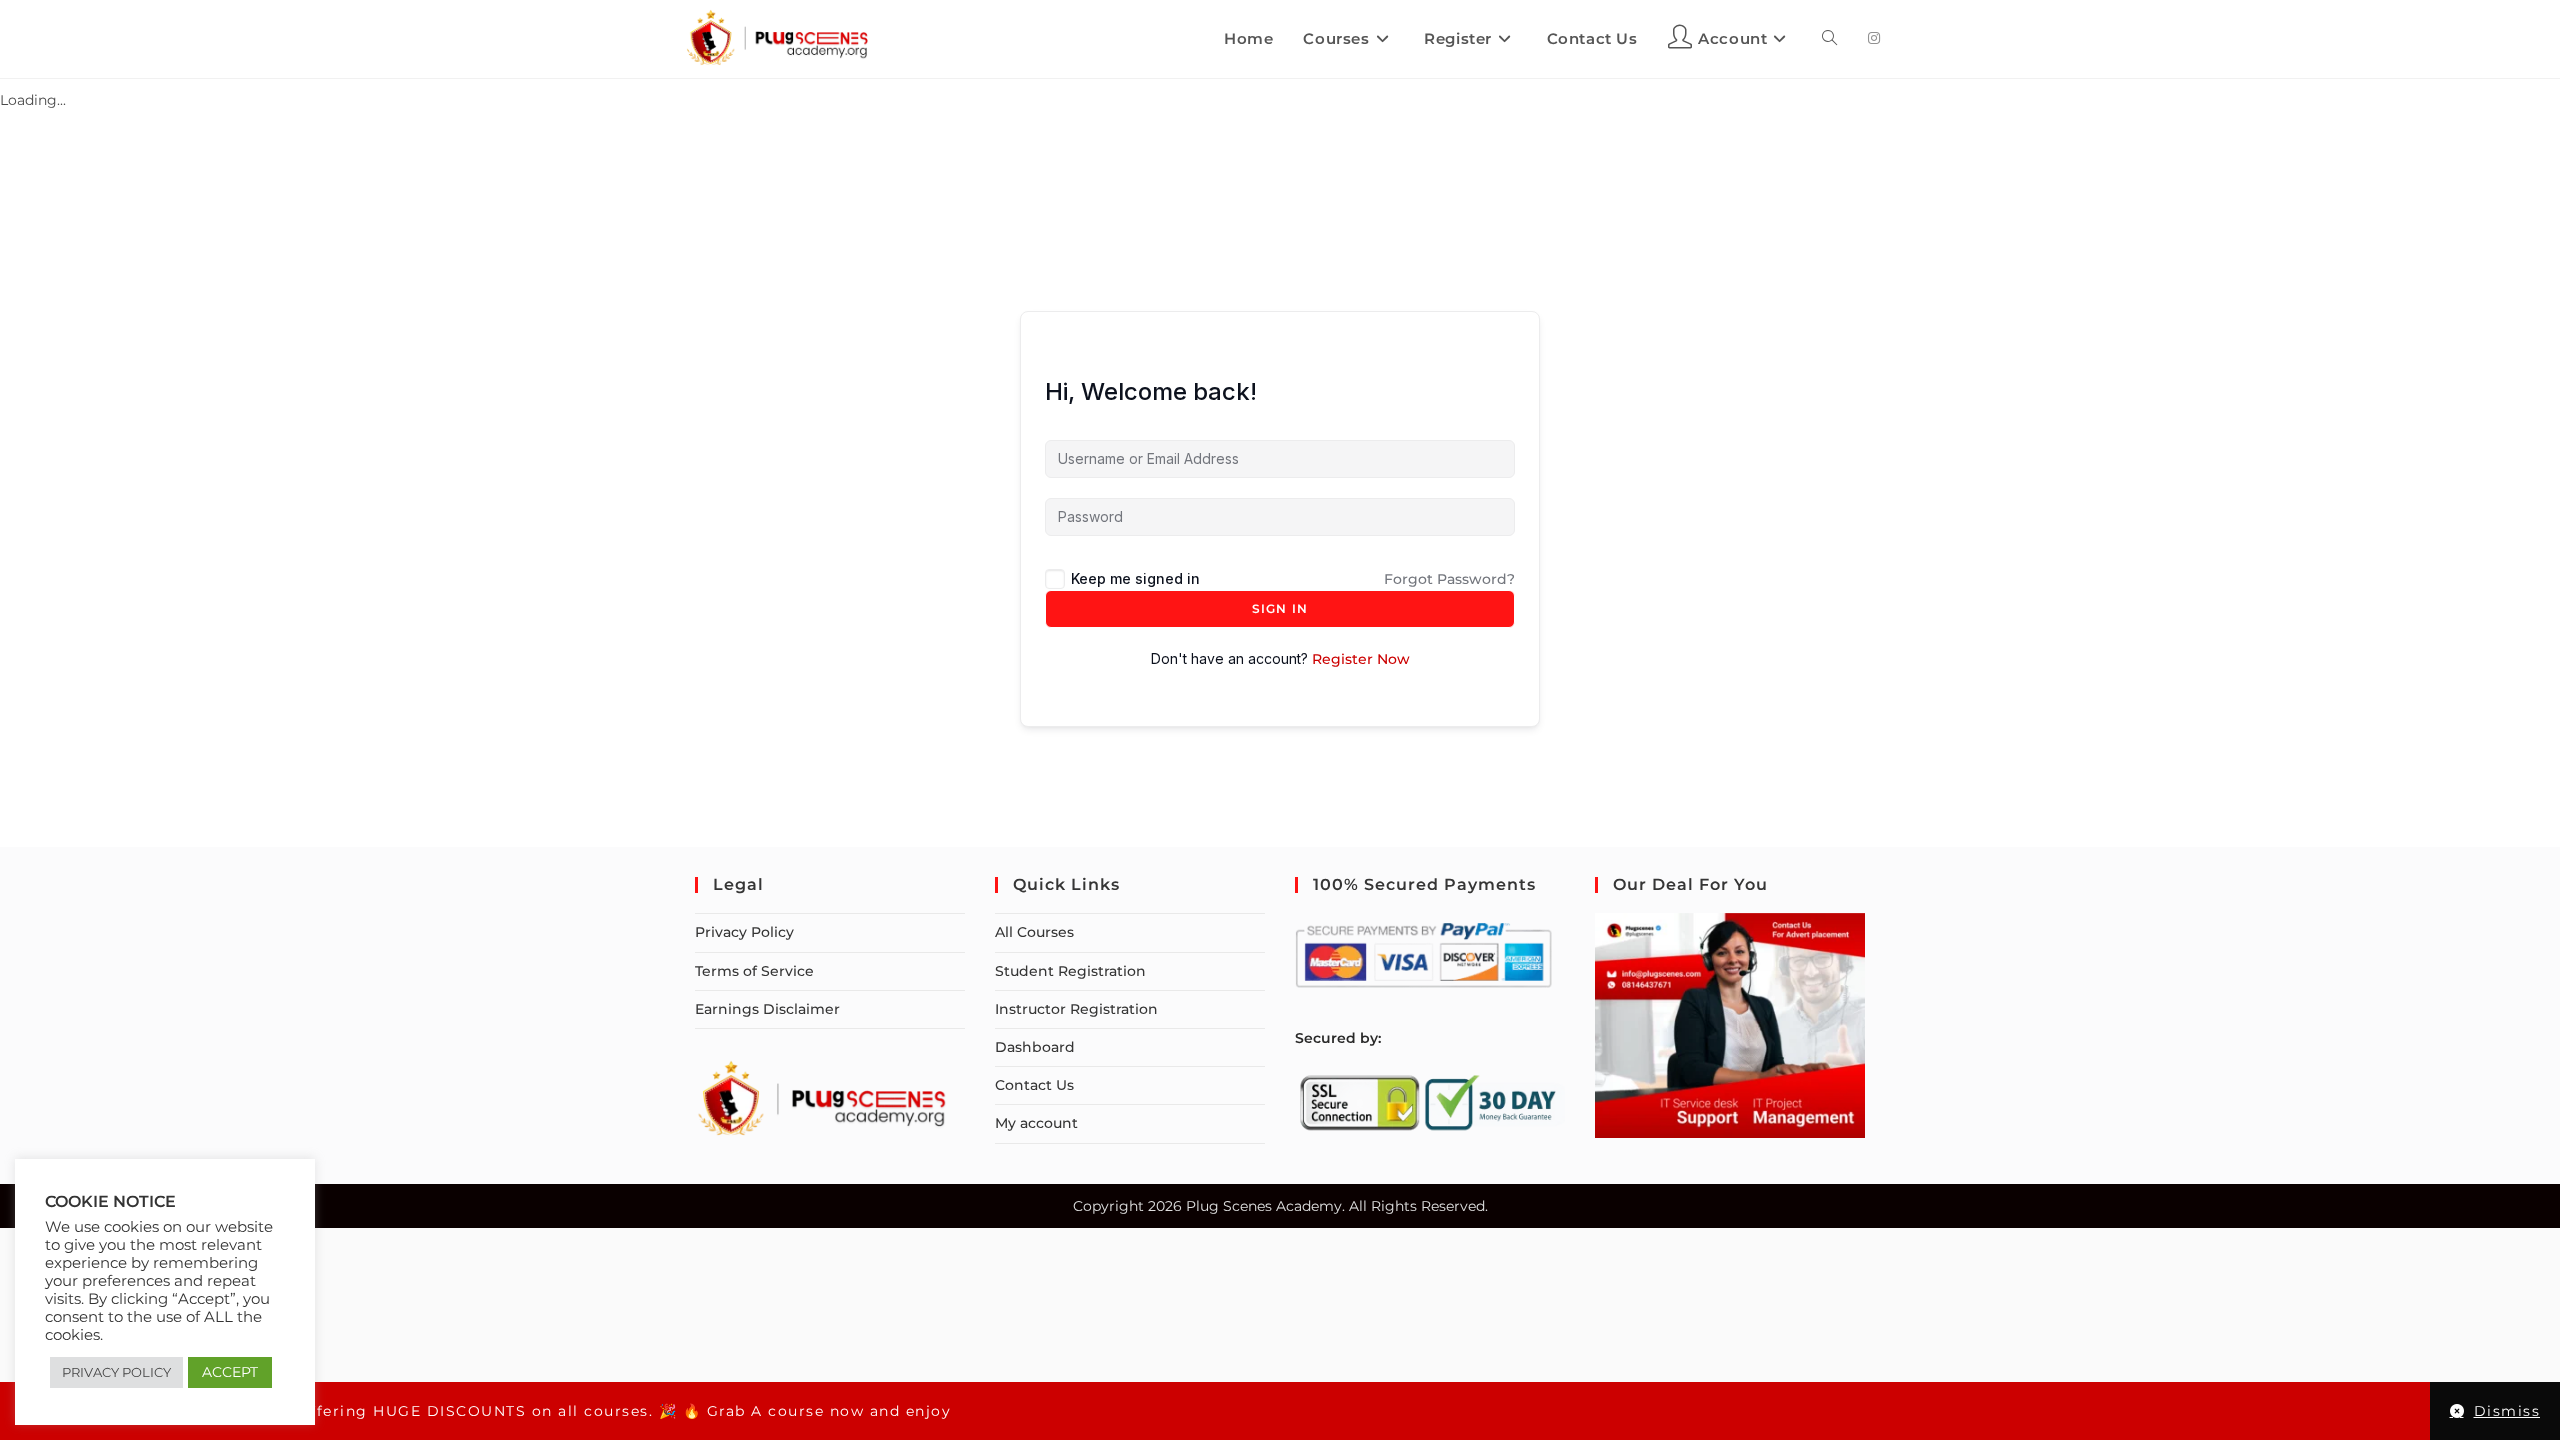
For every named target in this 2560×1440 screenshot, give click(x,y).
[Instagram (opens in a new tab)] (1874, 38)
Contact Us (1034, 1085)
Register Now (1361, 659)
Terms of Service (754, 971)
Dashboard (1035, 1047)
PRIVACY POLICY (116, 1372)
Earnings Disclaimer (767, 1009)
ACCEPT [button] (230, 1372)
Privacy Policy (744, 932)
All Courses (1034, 932)
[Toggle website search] (1829, 39)
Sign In (1280, 608)
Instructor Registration (1076, 1009)
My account (1036, 1123)
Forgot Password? (1449, 579)
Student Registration (1070, 971)
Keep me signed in (1135, 578)
